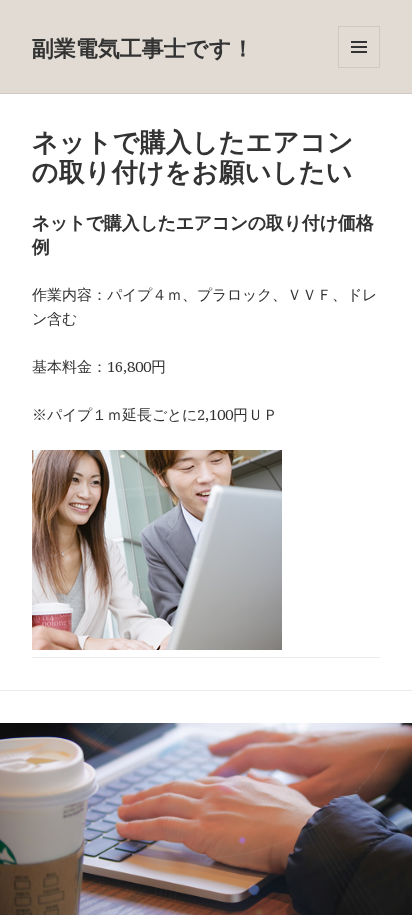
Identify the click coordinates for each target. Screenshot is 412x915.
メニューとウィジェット (359, 67)
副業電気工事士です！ (143, 47)
